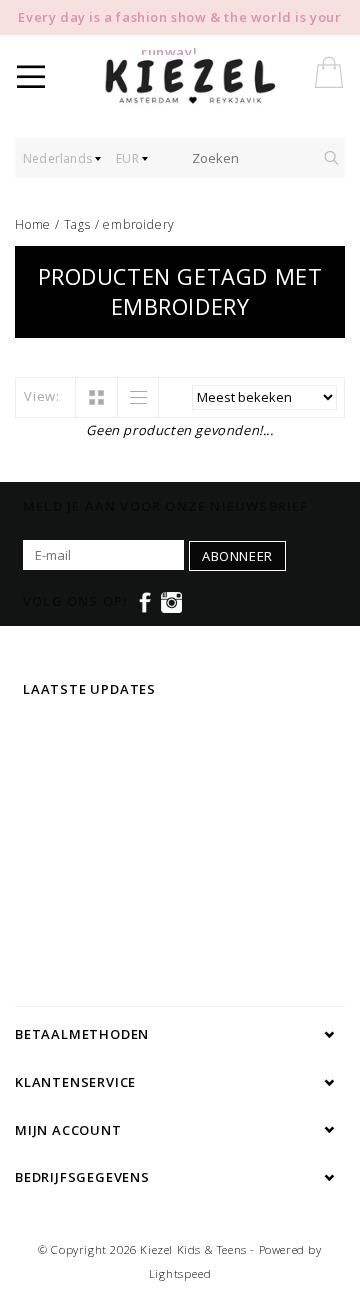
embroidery (139, 224)
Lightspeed (180, 1273)
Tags (77, 224)
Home (33, 224)
